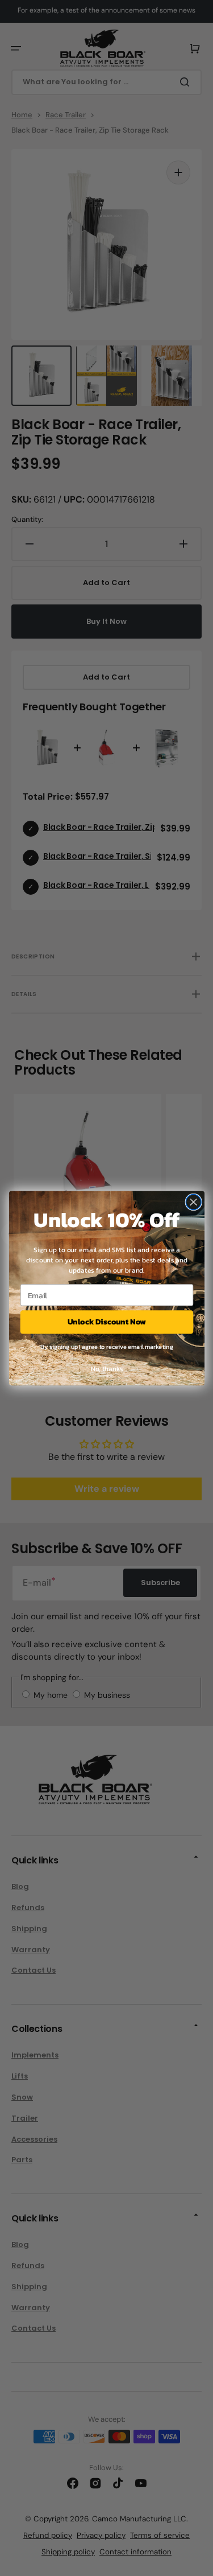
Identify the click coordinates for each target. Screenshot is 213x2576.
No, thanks (106, 1368)
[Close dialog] (193, 1202)
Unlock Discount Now (107, 1322)
